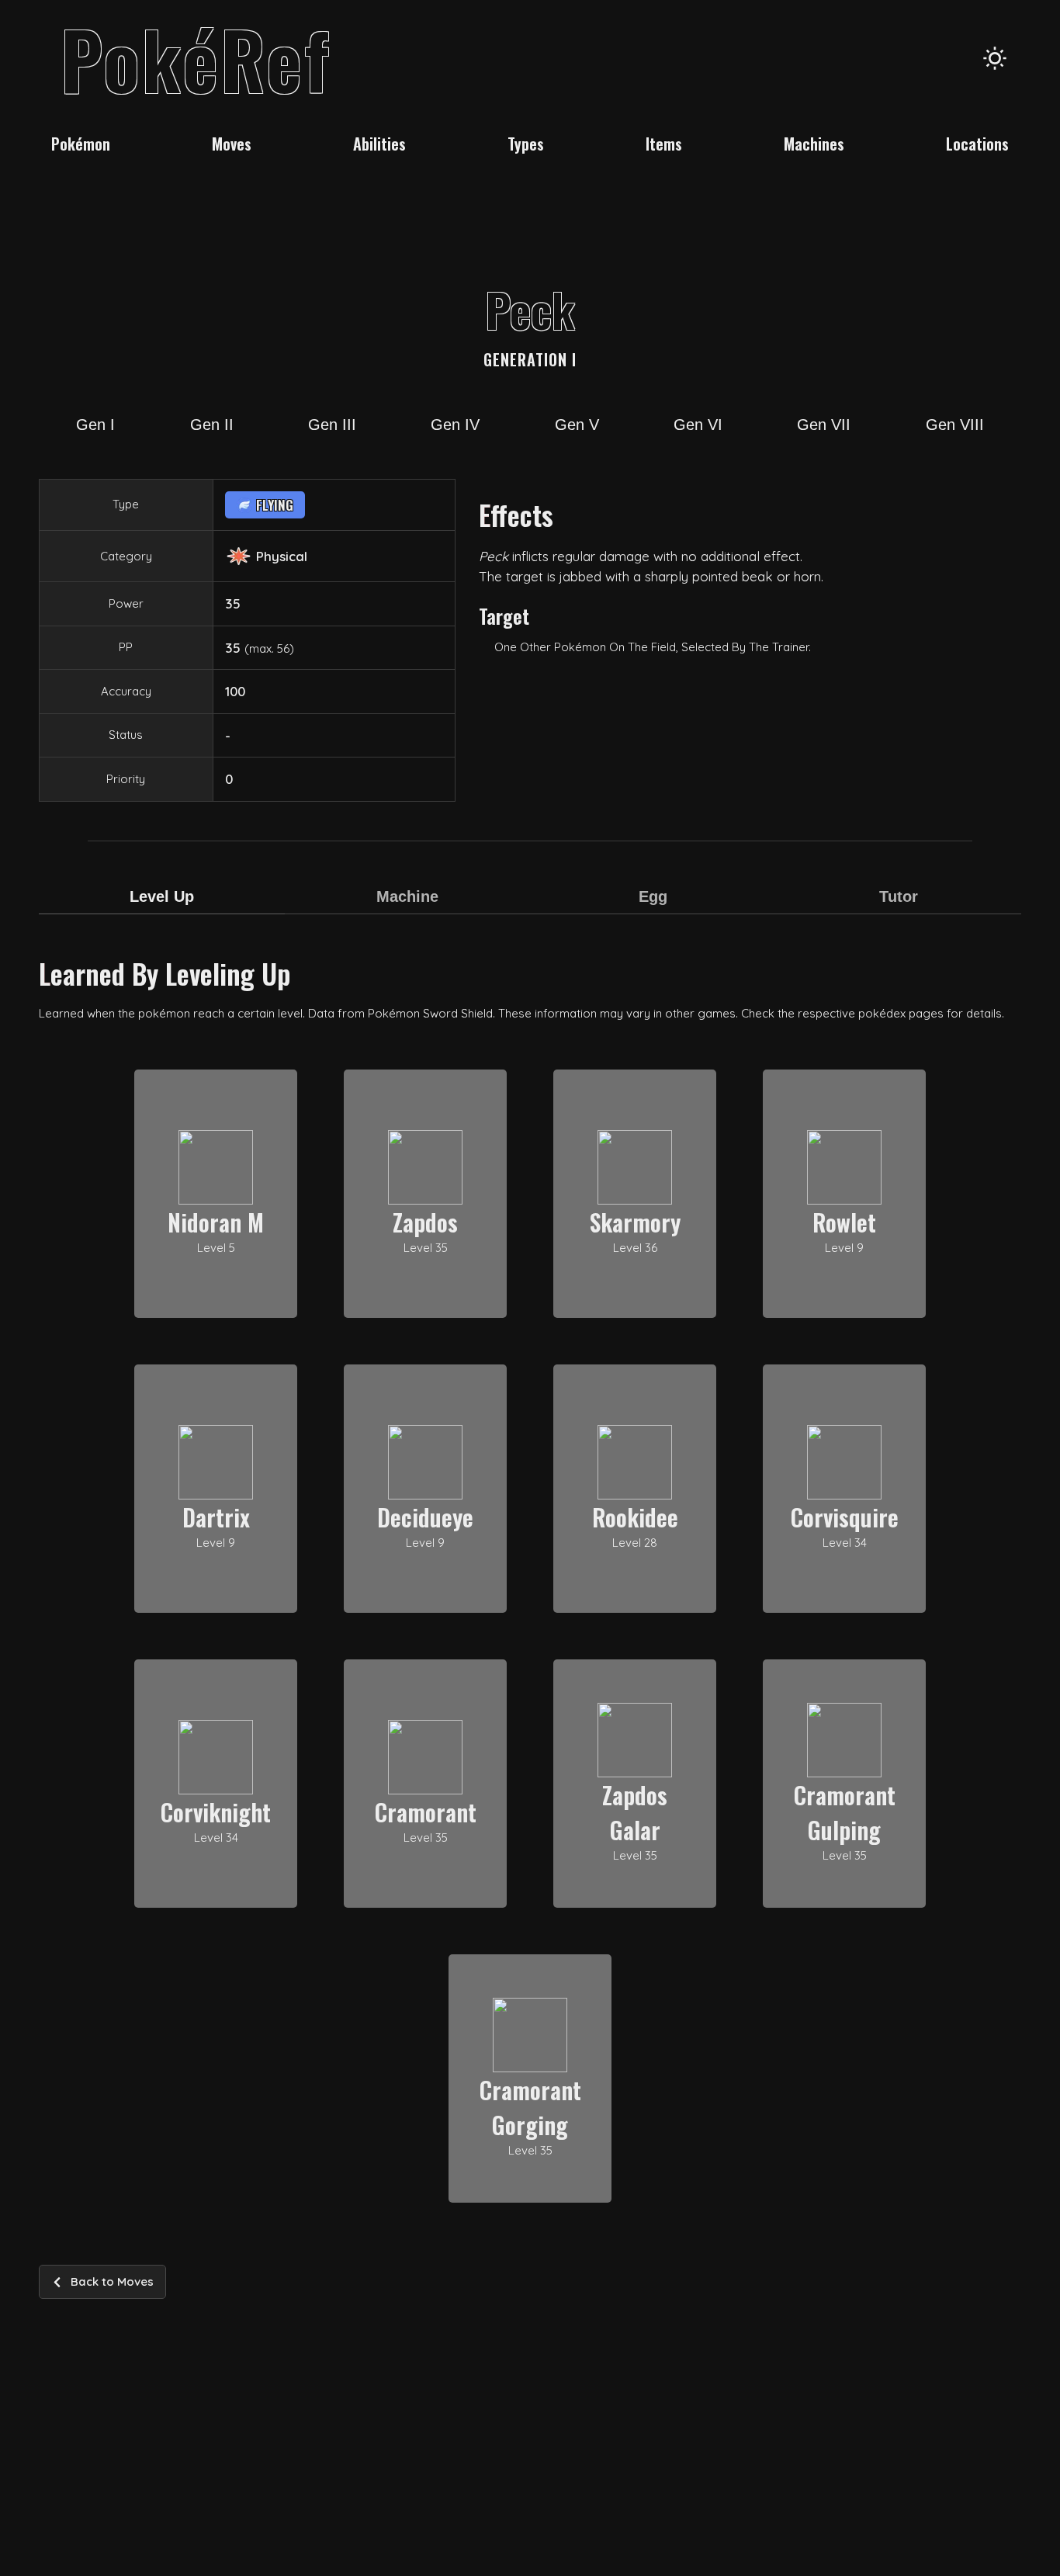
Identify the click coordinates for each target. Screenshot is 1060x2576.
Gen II (212, 425)
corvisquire (845, 1517)
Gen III (332, 425)
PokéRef (196, 58)
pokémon (81, 144)
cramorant (426, 1812)
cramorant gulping (845, 1812)
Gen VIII (955, 425)
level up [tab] (162, 896)
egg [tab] (653, 896)
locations (977, 144)
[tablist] (530, 907)
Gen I (95, 425)
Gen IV (455, 425)
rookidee (635, 1517)
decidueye (425, 1517)
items (664, 144)
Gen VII (824, 425)
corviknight (216, 1812)
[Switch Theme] (995, 58)
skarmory (635, 1222)
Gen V (577, 425)
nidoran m (216, 1222)
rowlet (844, 1222)
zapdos (425, 1222)
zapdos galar (635, 1812)
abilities (379, 144)
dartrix (216, 1517)
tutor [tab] (899, 896)
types (526, 144)
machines (814, 144)
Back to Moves (112, 2281)
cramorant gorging (530, 2107)
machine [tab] (407, 896)
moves (232, 144)
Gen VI (698, 425)
